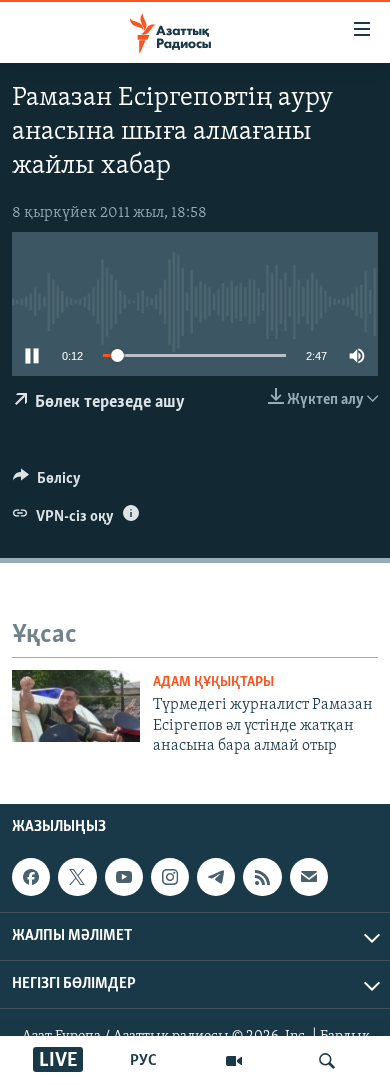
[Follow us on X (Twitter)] (77, 877)
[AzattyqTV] (234, 1061)
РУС (143, 1061)
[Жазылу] (309, 877)
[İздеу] (327, 1061)
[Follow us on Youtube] (124, 877)
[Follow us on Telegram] (216, 877)
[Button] (47, 483)
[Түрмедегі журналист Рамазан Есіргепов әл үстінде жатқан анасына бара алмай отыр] (76, 706)
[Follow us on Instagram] (170, 877)
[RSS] (262, 877)
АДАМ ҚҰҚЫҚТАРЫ (213, 682)
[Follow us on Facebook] (31, 877)
